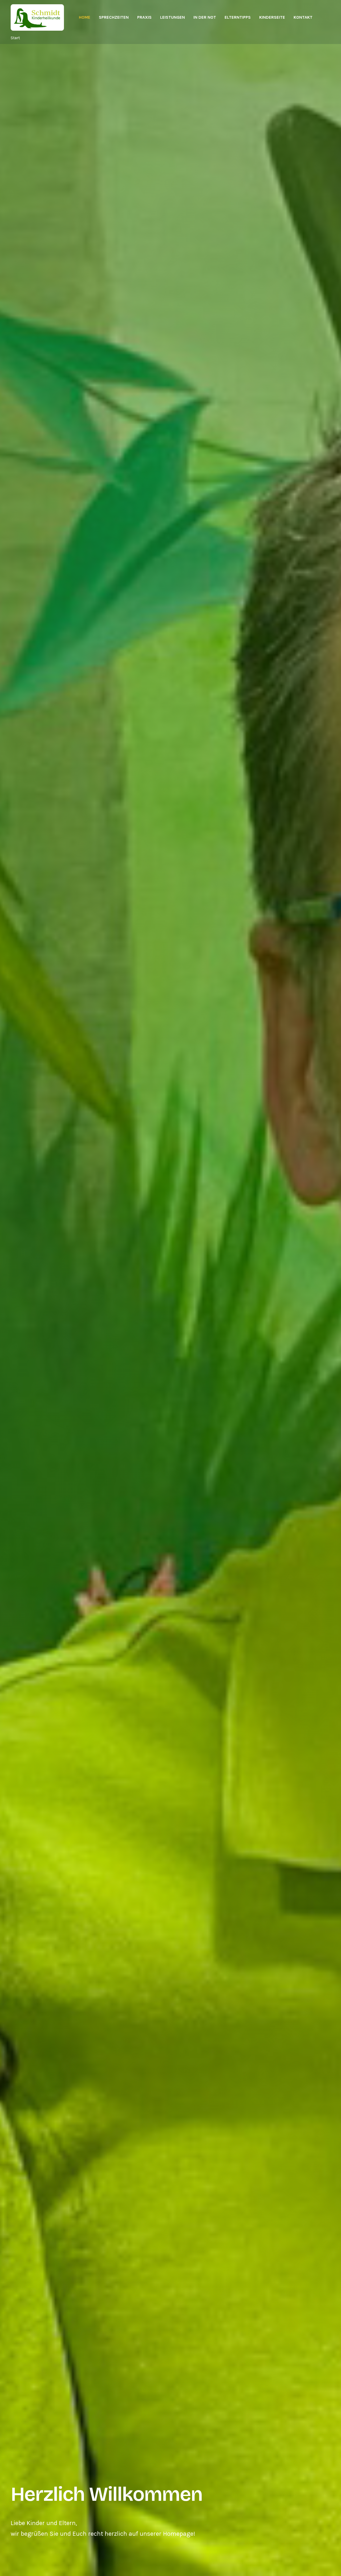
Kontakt (303, 17)
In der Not (205, 17)
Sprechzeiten (114, 17)
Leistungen (172, 17)
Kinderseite (272, 17)
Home (85, 17)
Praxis (144, 17)
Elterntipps (238, 17)
